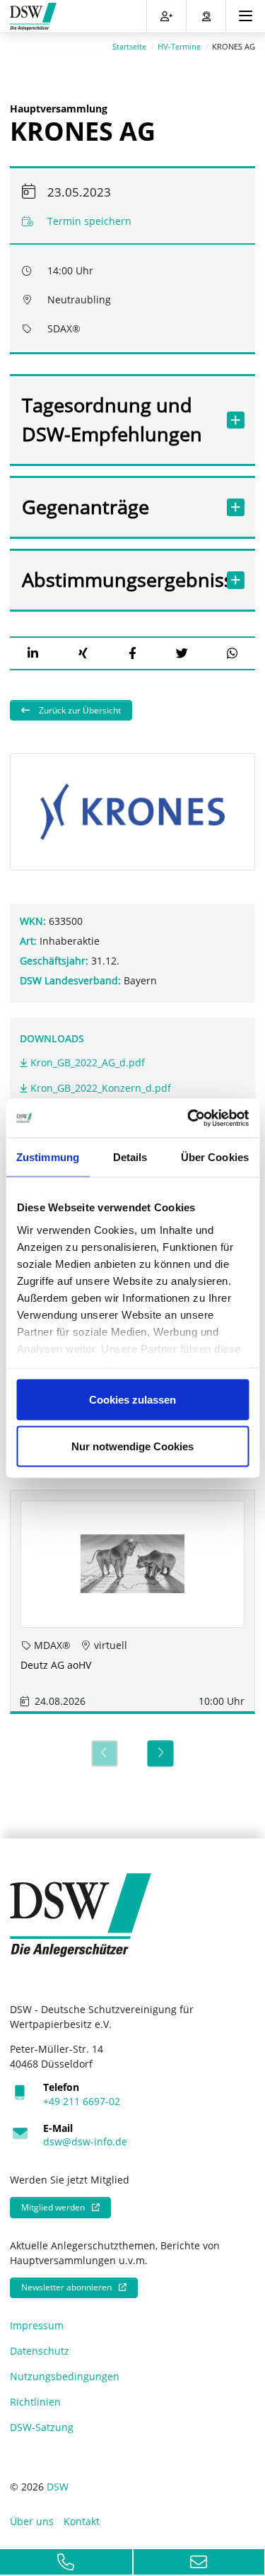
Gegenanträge (86, 507)
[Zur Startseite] (33, 17)
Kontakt (82, 2521)
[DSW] (81, 1914)
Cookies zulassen (132, 1400)
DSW (58, 2487)
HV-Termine (179, 46)
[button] (33, 653)
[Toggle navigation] (246, 16)
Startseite (129, 46)
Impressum (37, 2325)
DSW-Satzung (42, 2427)
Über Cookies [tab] (215, 1157)
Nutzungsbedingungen (65, 2376)
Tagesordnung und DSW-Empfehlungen (112, 419)
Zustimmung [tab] (48, 1157)
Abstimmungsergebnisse (119, 579)
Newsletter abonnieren (66, 2287)
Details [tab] (130, 1157)
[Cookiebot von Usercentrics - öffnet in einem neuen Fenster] (189, 1118)
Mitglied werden (53, 2207)
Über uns (32, 2521)
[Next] (161, 1753)
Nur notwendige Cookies (132, 1446)
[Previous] (104, 1753)
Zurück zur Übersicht (79, 710)
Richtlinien (35, 2402)
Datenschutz (40, 2351)
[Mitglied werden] (166, 16)
